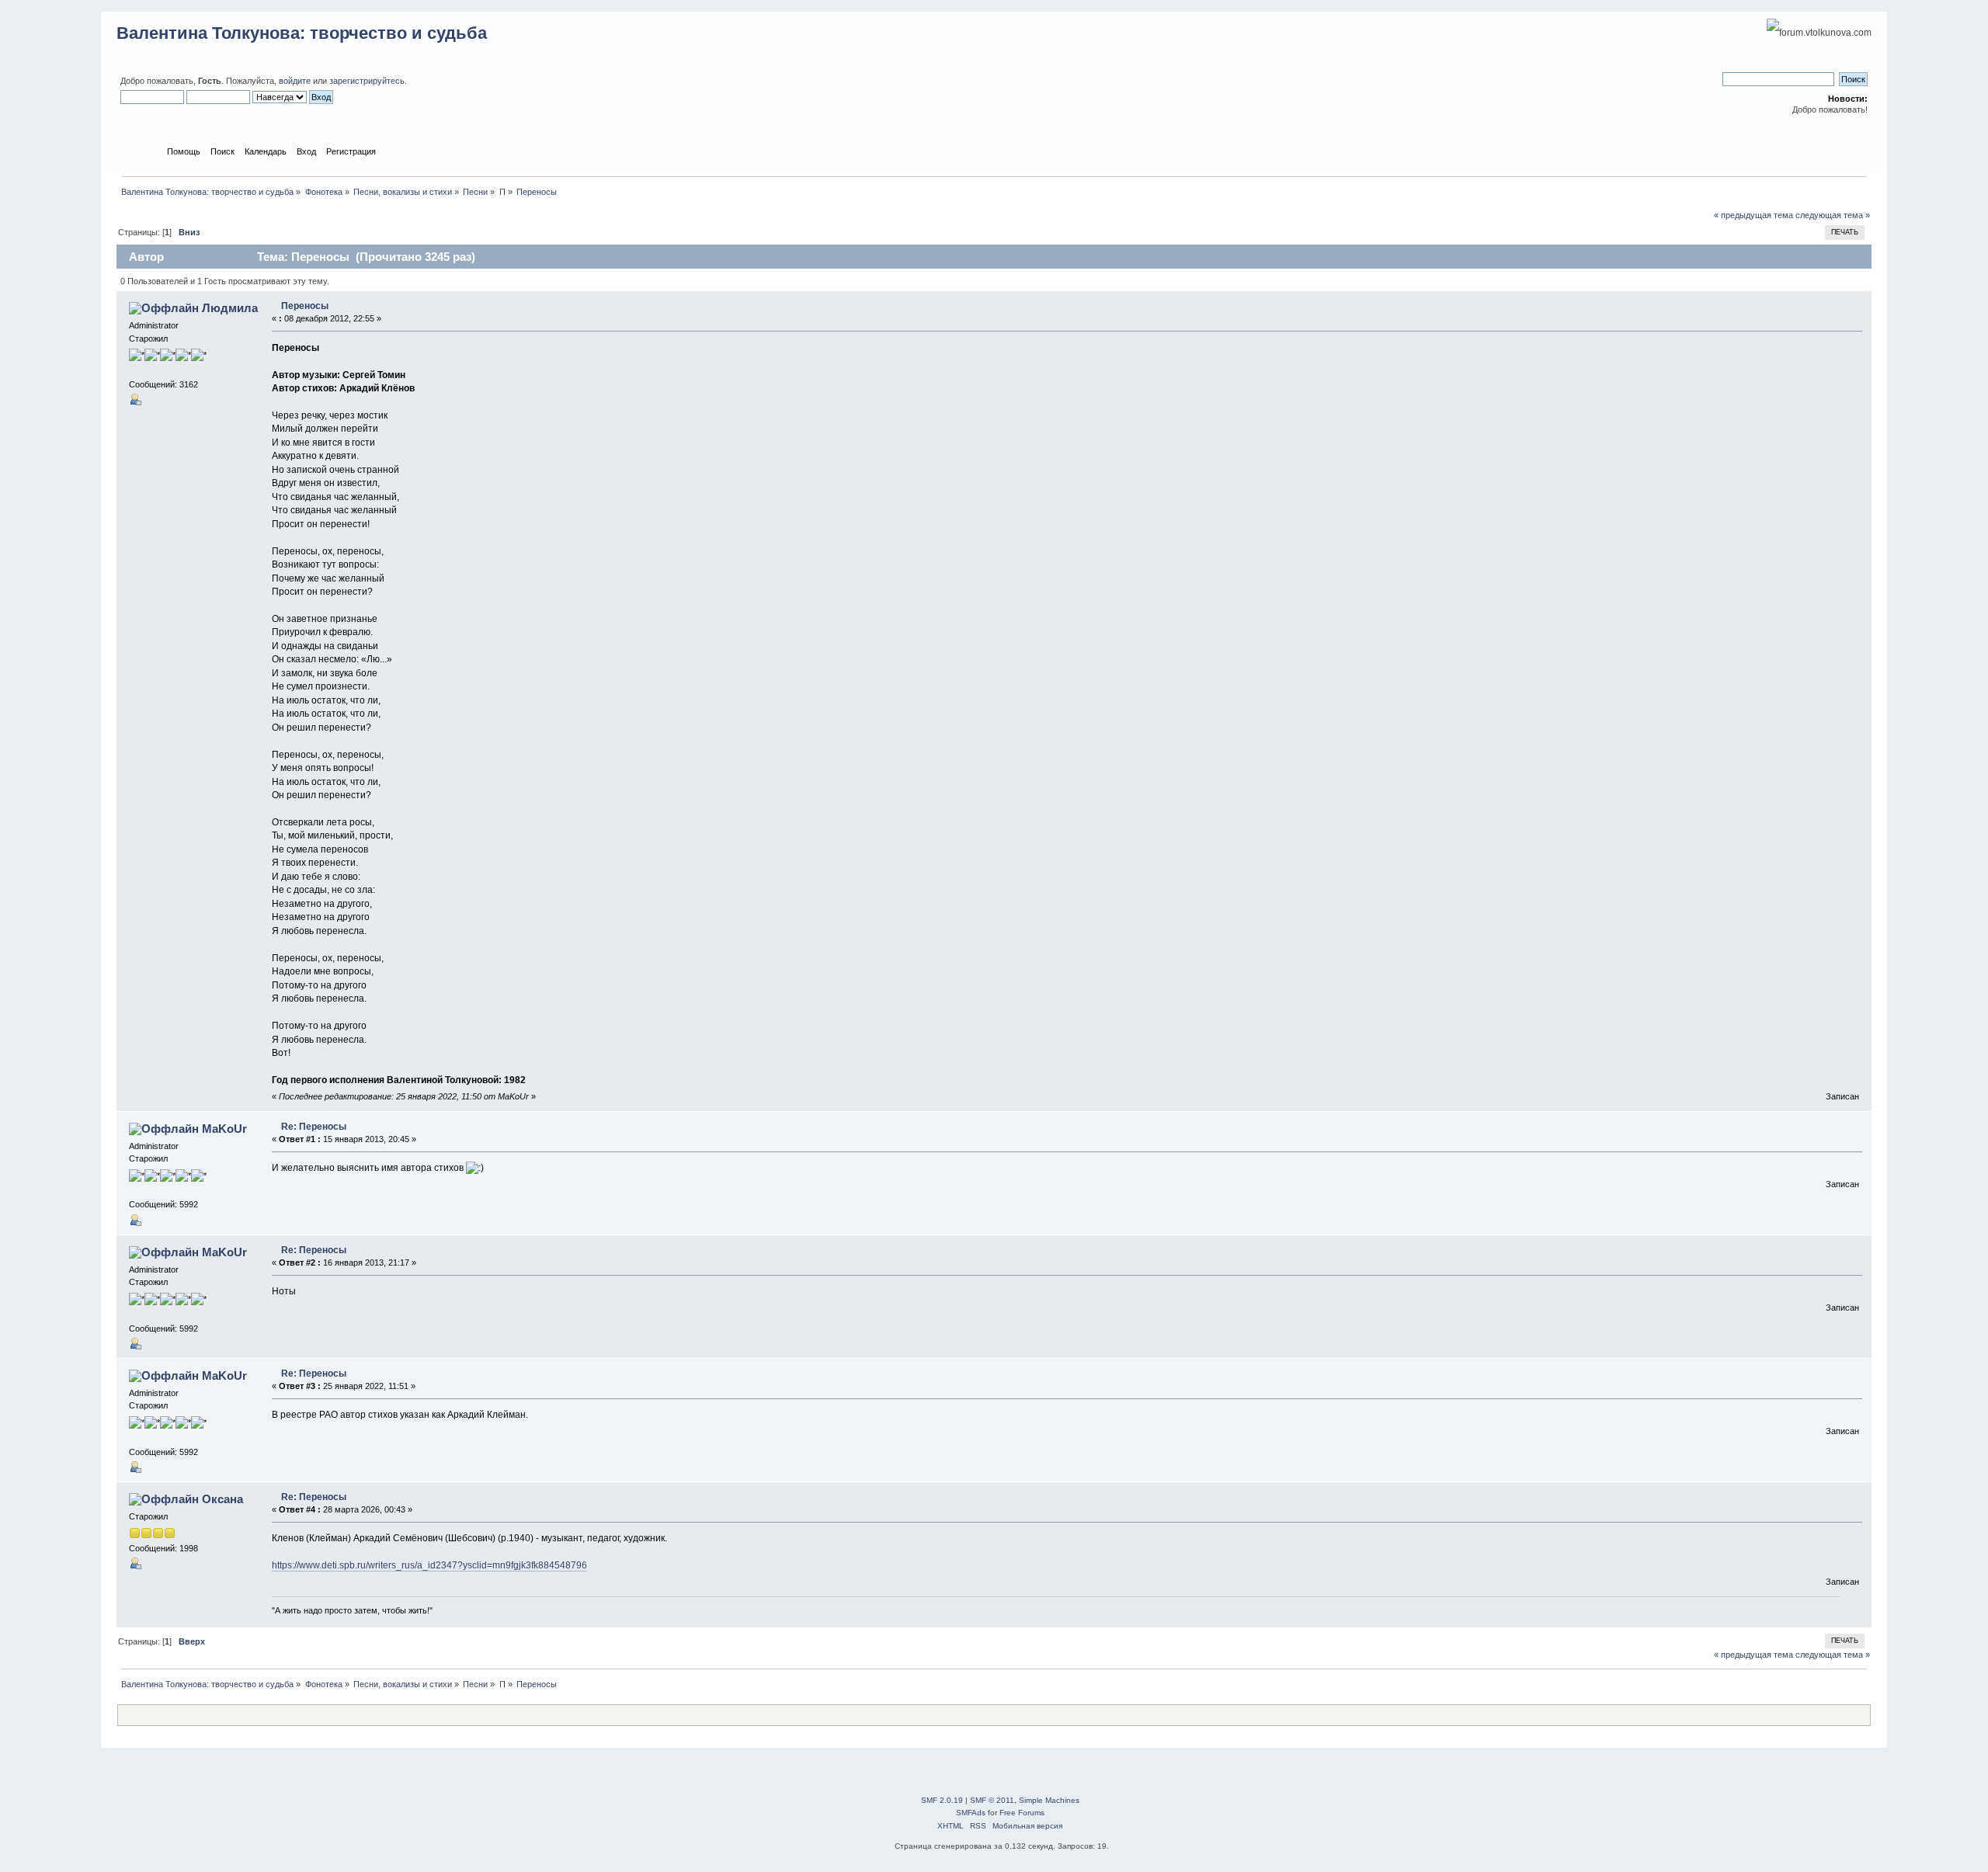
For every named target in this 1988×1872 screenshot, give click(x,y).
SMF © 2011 (992, 1800)
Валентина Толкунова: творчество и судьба (302, 33)
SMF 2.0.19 (942, 1800)
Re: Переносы (314, 1127)
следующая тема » (1833, 215)
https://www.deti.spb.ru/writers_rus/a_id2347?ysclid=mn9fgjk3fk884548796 (429, 1565)
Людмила (230, 308)
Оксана (222, 1499)
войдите (295, 81)
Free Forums (1022, 1813)
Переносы (305, 306)
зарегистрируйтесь (367, 81)
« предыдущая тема (1753, 215)
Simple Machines (1049, 1800)
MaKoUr (224, 1129)
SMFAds (971, 1813)
